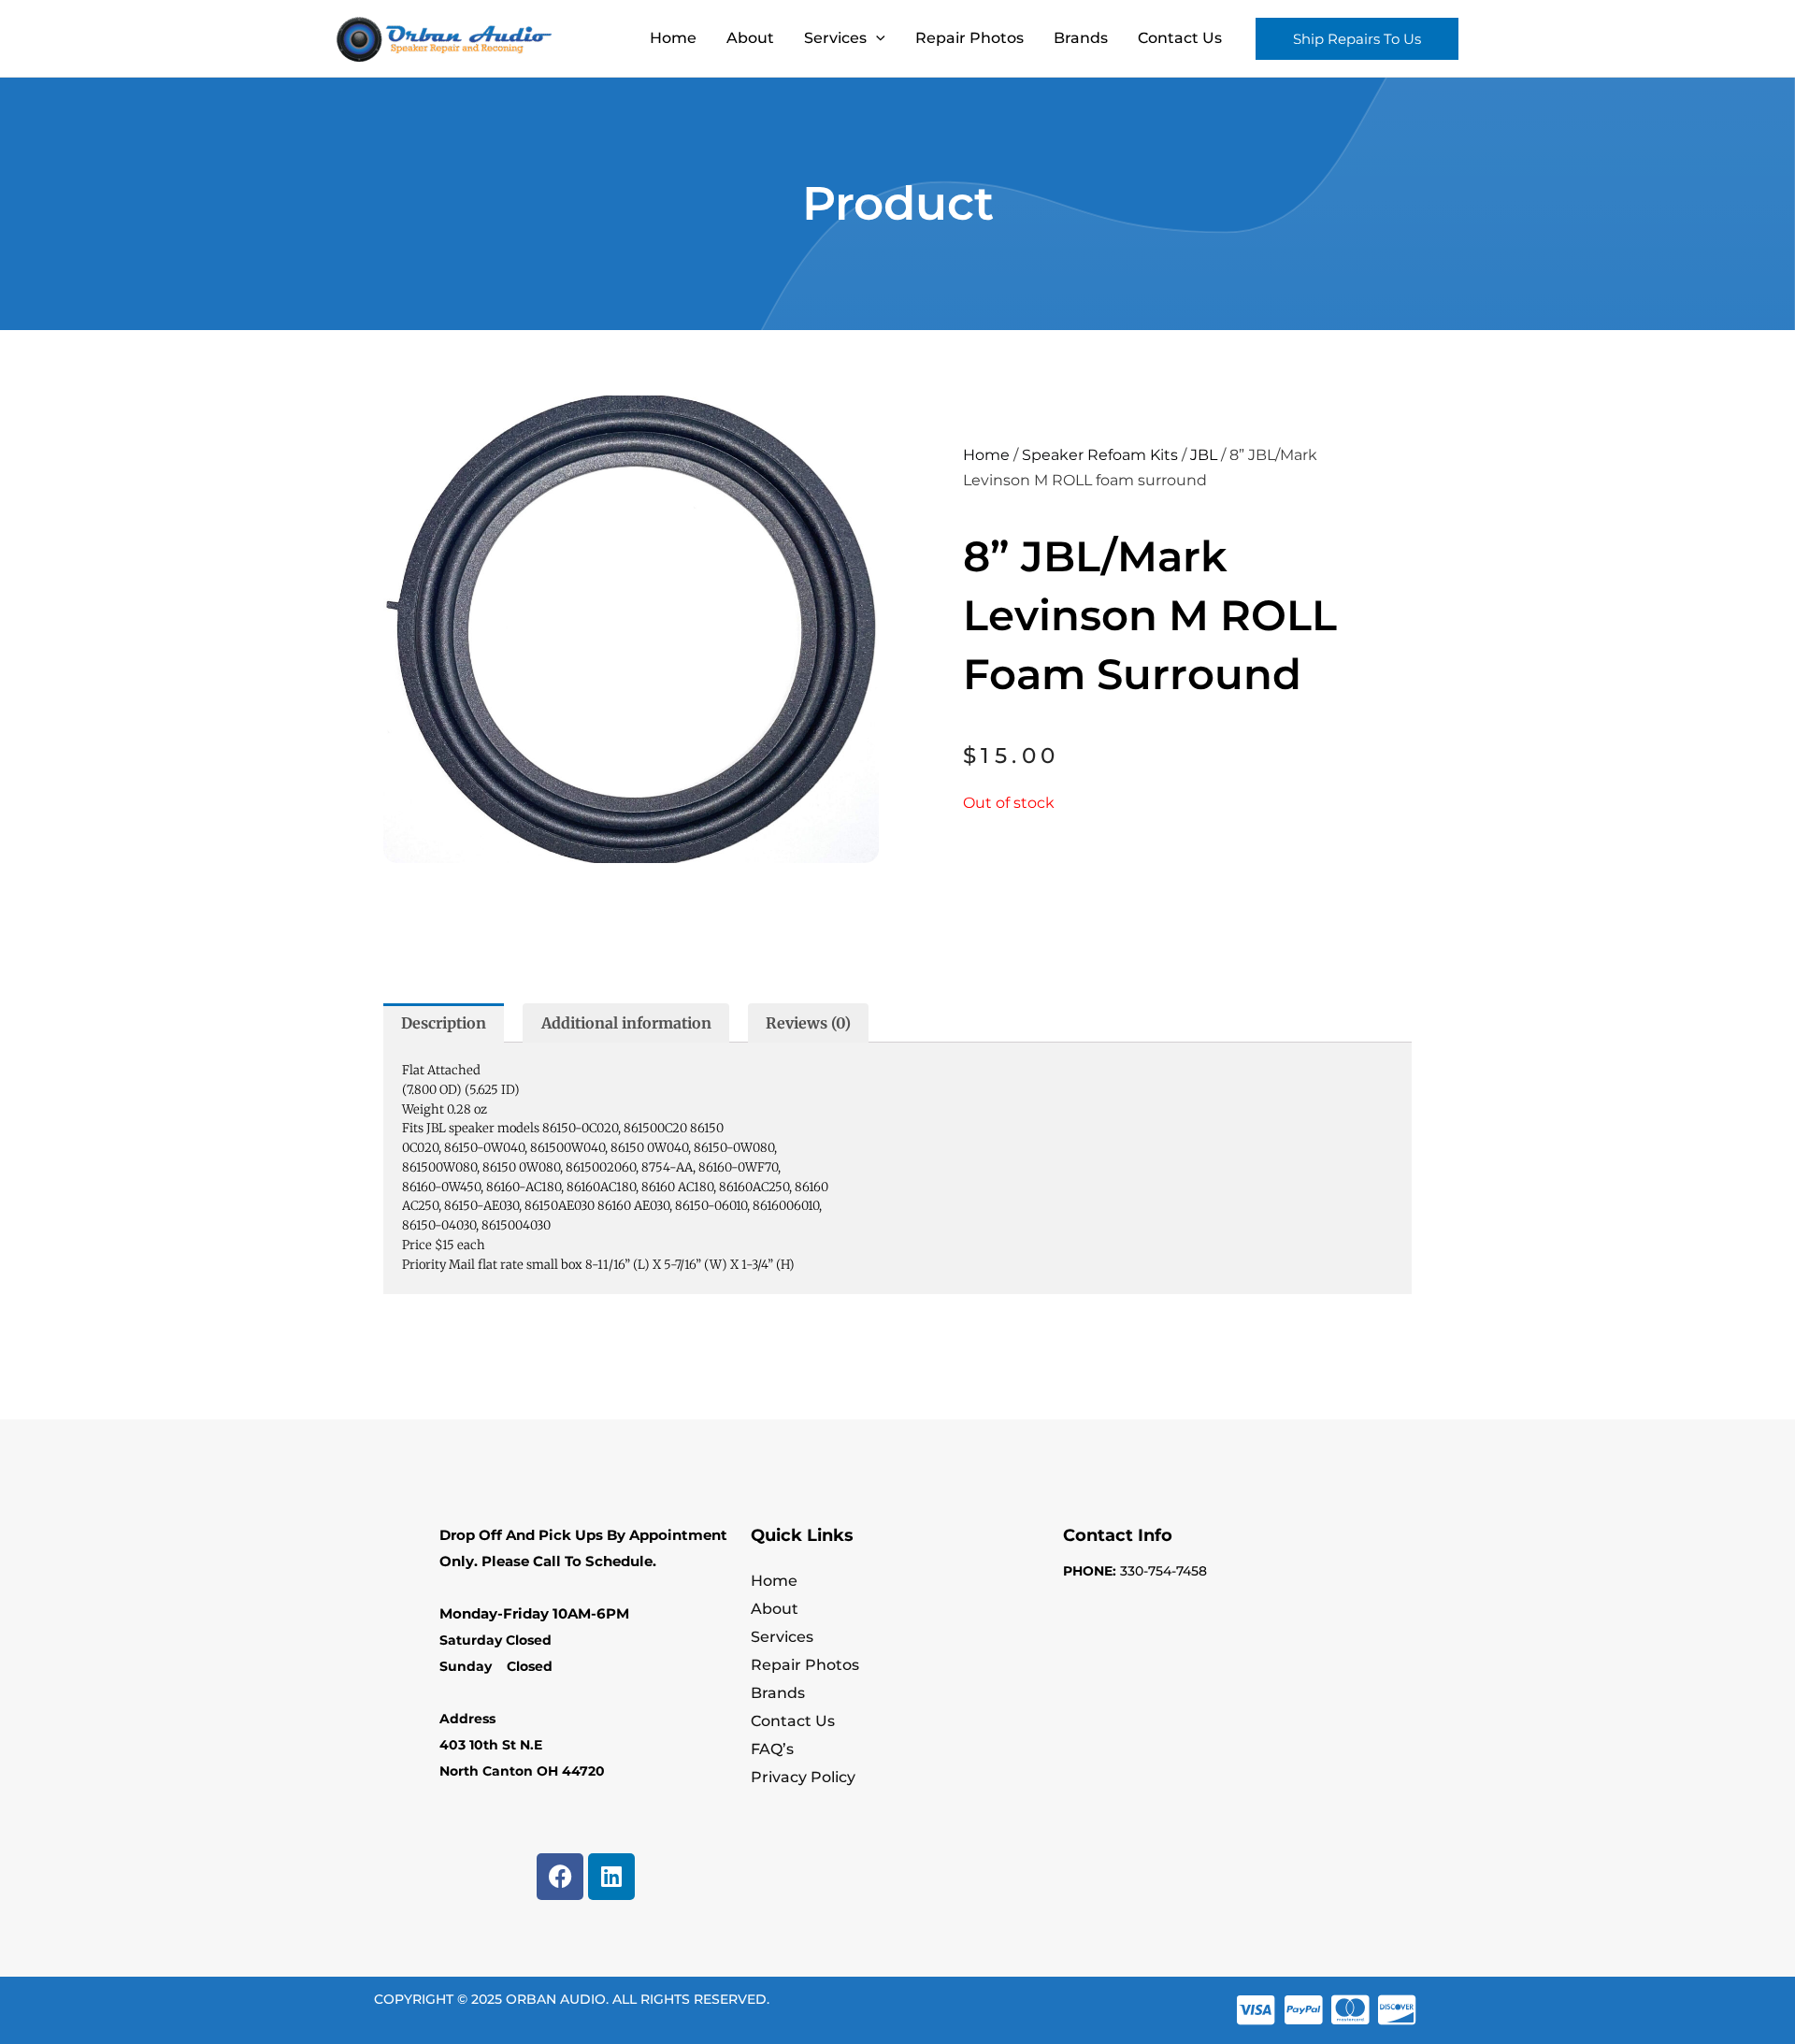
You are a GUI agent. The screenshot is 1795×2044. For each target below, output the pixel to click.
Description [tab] (444, 1023)
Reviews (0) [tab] (808, 1023)
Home (673, 38)
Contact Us (1180, 38)
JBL (1204, 455)
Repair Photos (969, 38)
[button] (876, 38)
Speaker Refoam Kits (1100, 455)
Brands (1081, 38)
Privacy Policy (803, 1777)
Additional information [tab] (626, 1023)
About (750, 38)
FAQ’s (772, 1749)
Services (835, 38)
